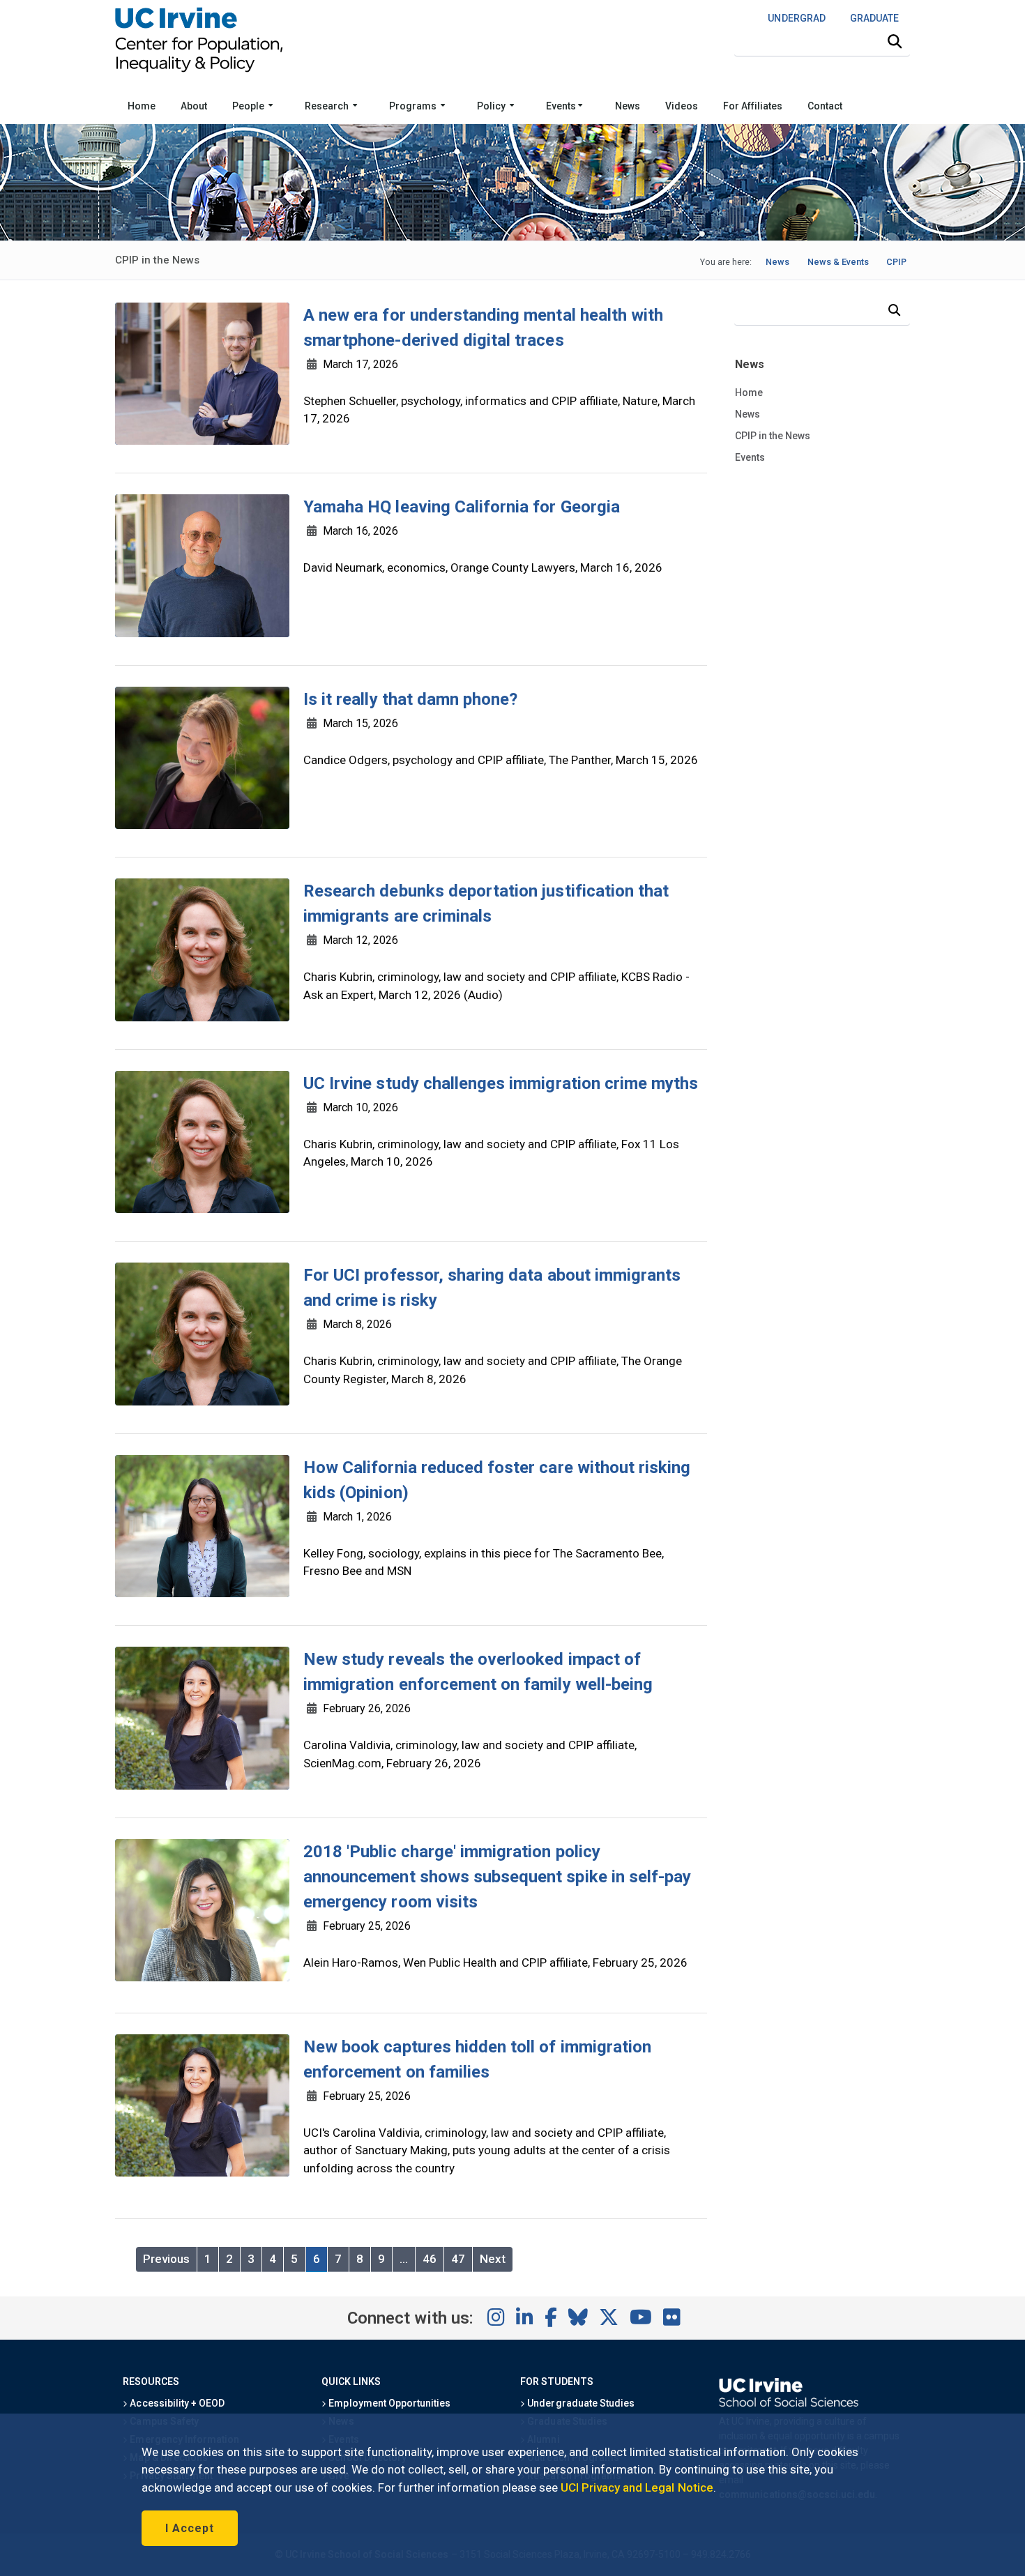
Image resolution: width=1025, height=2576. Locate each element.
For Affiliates (753, 106)
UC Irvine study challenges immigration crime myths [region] (501, 1083)
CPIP (896, 262)
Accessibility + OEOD (176, 2403)
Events (562, 106)
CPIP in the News (773, 436)
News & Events (838, 262)
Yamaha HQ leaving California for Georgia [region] (462, 507)
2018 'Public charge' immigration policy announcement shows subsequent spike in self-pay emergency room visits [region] (497, 1877)
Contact (825, 106)
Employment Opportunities (388, 2403)
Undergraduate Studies (580, 2403)
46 (430, 2259)
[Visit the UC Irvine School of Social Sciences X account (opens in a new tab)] (609, 2318)
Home (142, 106)
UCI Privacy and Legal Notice (637, 2487)
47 (458, 2259)
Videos (682, 106)
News (628, 106)
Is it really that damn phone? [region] (410, 699)
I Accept (190, 2528)
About (194, 106)
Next (493, 2259)
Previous (166, 2259)
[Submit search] (895, 42)
